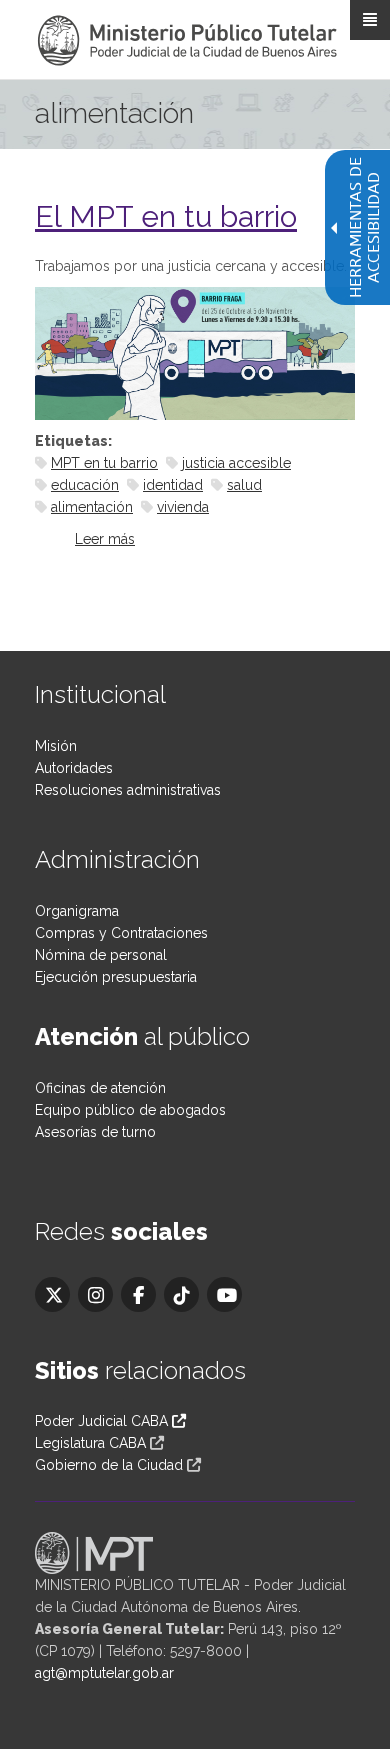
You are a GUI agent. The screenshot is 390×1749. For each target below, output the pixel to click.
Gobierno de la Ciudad (109, 1465)
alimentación (92, 507)
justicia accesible (236, 463)
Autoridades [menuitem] (74, 768)
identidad (173, 485)
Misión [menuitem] (56, 746)
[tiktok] (181, 1294)
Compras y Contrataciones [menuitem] (121, 933)
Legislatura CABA (90, 1443)
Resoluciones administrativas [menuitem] (128, 790)
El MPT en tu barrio (166, 216)
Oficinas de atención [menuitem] (100, 1088)
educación (85, 485)
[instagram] (95, 1294)
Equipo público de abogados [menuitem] (130, 1110)
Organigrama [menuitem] (77, 911)
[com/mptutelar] (52, 1294)
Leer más (105, 539)
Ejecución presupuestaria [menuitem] (116, 977)
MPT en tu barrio (104, 463)
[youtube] (224, 1294)
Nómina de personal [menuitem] (101, 955)
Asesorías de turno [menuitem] (95, 1132)
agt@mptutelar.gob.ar (104, 1673)
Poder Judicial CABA (103, 1421)
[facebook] (138, 1294)
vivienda (183, 507)
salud (244, 485)
